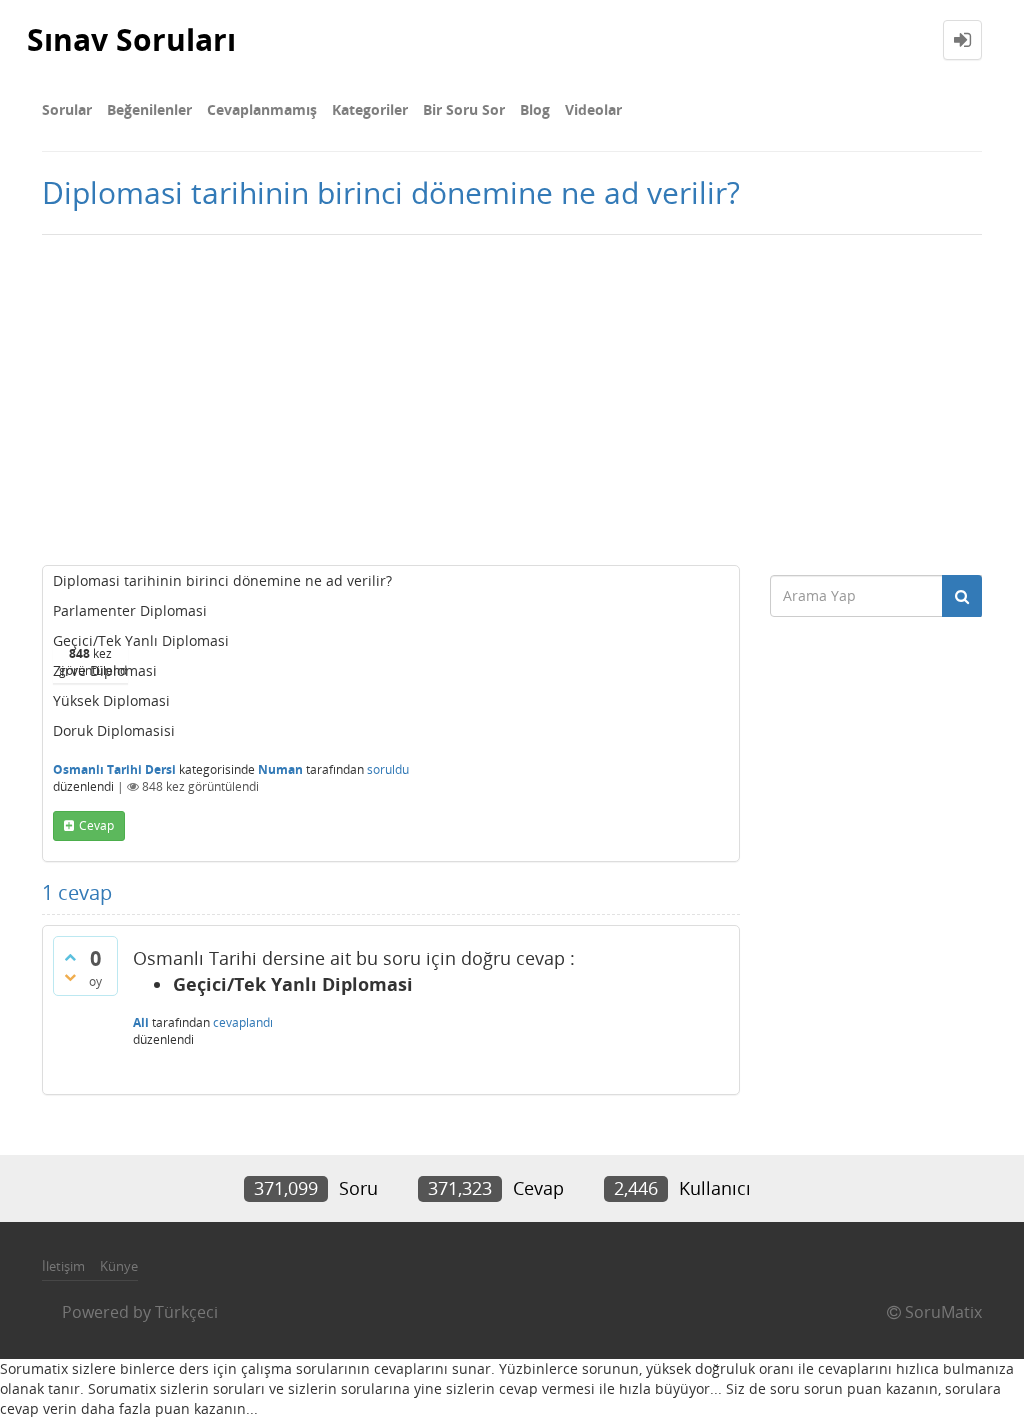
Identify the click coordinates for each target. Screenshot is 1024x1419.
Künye (119, 1266)
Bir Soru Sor (464, 109)
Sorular (67, 109)
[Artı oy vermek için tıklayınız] (70, 957)
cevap (96, 825)
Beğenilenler (149, 109)
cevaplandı (243, 1022)
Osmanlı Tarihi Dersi (114, 769)
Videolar (593, 109)
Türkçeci (186, 1312)
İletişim (63, 1266)
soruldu (388, 769)
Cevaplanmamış (262, 109)
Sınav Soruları (131, 39)
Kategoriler (370, 109)
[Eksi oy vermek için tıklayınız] (70, 977)
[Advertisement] (512, 395)
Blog (535, 109)
